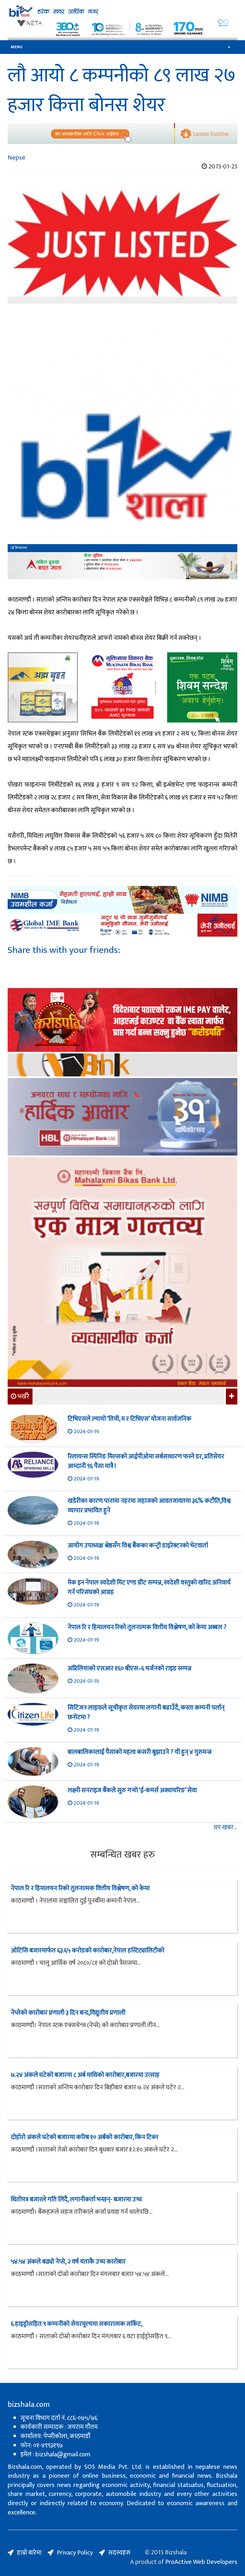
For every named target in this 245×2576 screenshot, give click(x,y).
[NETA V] (122, 29)
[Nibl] (122, 900)
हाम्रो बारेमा (29, 2553)
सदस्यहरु (119, 2553)
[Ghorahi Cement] (43, 687)
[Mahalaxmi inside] (122, 1273)
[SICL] (122, 1066)
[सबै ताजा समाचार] (231, 1397)
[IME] (122, 1021)
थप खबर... (225, 1827)
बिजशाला (21, 548)
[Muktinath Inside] (122, 687)
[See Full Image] (122, 247)
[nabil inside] (122, 566)
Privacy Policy (75, 2553)
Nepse (17, 158)
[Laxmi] (122, 134)
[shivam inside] (202, 687)
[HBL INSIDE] (122, 1118)
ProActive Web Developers (201, 2562)
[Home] (122, 11)
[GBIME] (122, 925)
